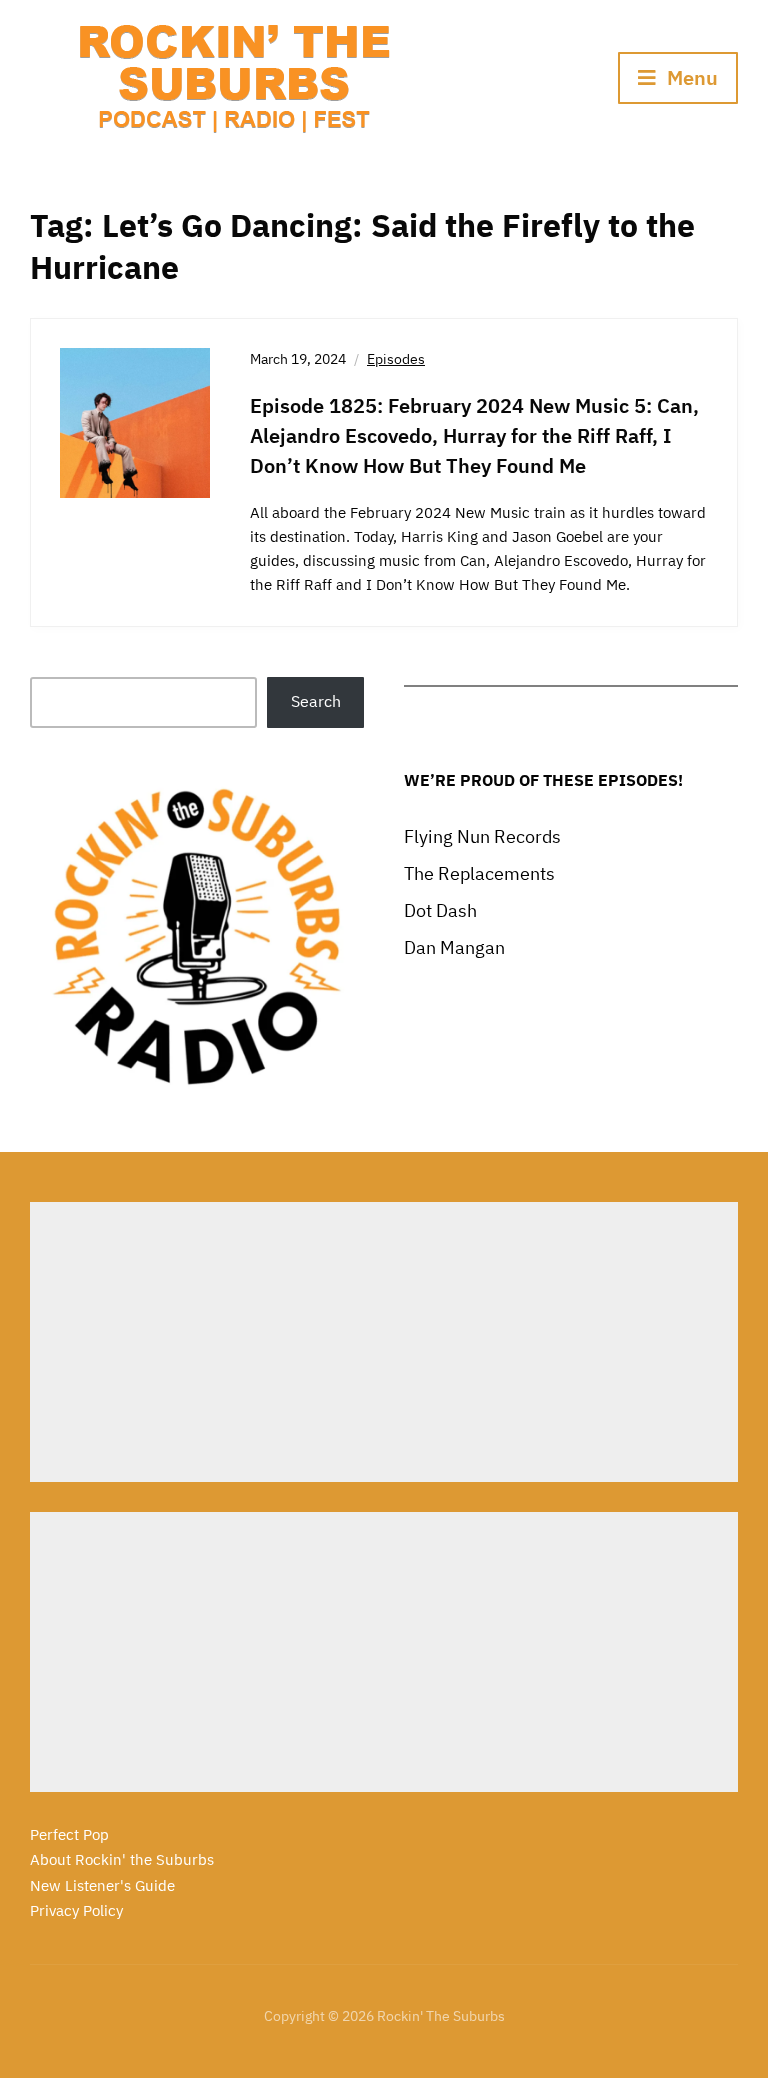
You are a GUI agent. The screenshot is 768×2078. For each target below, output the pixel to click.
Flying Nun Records (482, 836)
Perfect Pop (69, 1834)
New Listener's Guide (102, 1885)
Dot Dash (440, 910)
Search (316, 701)
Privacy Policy (76, 1910)
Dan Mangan (454, 947)
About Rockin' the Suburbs (122, 1859)
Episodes (396, 359)
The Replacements (479, 873)
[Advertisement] (384, 1342)
